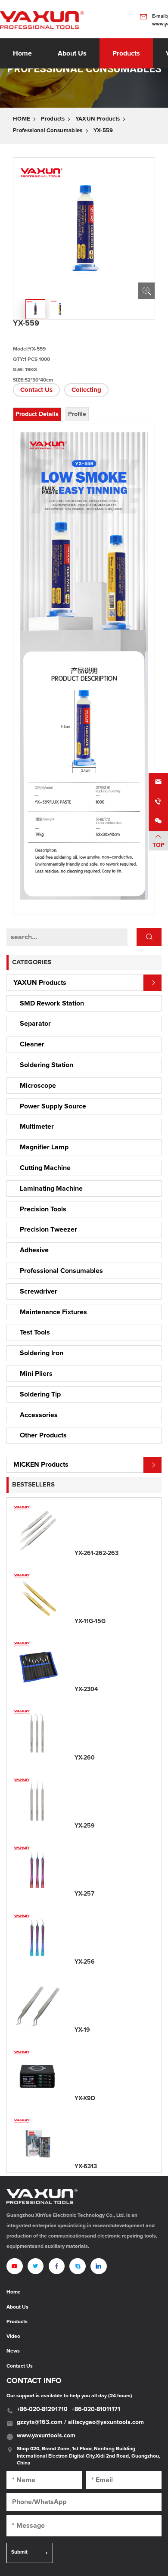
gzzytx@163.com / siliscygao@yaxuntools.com (80, 2422)
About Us (17, 2307)
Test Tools (35, 1332)
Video (13, 2337)
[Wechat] (158, 821)
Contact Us (36, 390)
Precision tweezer (48, 1229)
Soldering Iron (42, 1353)
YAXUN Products (98, 119)
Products (126, 53)
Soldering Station (47, 1065)
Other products (43, 1435)
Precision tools (43, 1209)
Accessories (39, 1415)
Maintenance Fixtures (53, 1312)
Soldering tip (40, 1394)
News (13, 2351)
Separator (35, 1024)
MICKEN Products (41, 1465)
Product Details (37, 414)
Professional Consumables (48, 131)
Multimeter (37, 1127)
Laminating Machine (51, 1189)
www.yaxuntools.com (46, 2436)
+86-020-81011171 (96, 2409)
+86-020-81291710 (42, 2409)
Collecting (86, 390)
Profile (77, 414)
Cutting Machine (45, 1168)
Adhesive (34, 1250)
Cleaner (32, 1044)
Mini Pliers (36, 1374)
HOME (22, 119)
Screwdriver (39, 1291)
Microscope (38, 1086)
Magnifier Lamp (44, 1147)
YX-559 (103, 131)
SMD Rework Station (52, 1003)
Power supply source (53, 1106)
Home (22, 53)
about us (72, 53)
